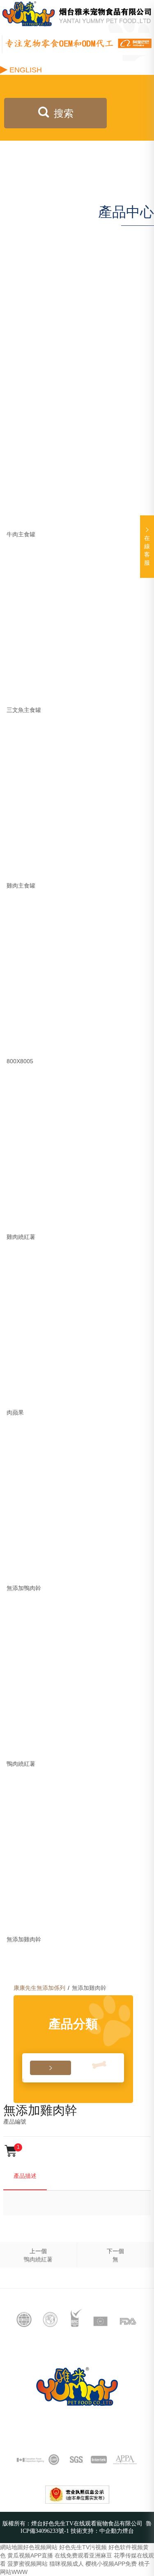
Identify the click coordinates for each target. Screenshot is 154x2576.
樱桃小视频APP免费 (111, 2564)
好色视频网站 (40, 2547)
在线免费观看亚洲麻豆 (83, 2555)
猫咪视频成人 (67, 2564)
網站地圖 (11, 2547)
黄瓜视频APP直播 (30, 2555)
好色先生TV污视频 (83, 2547)
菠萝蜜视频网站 (28, 2564)
